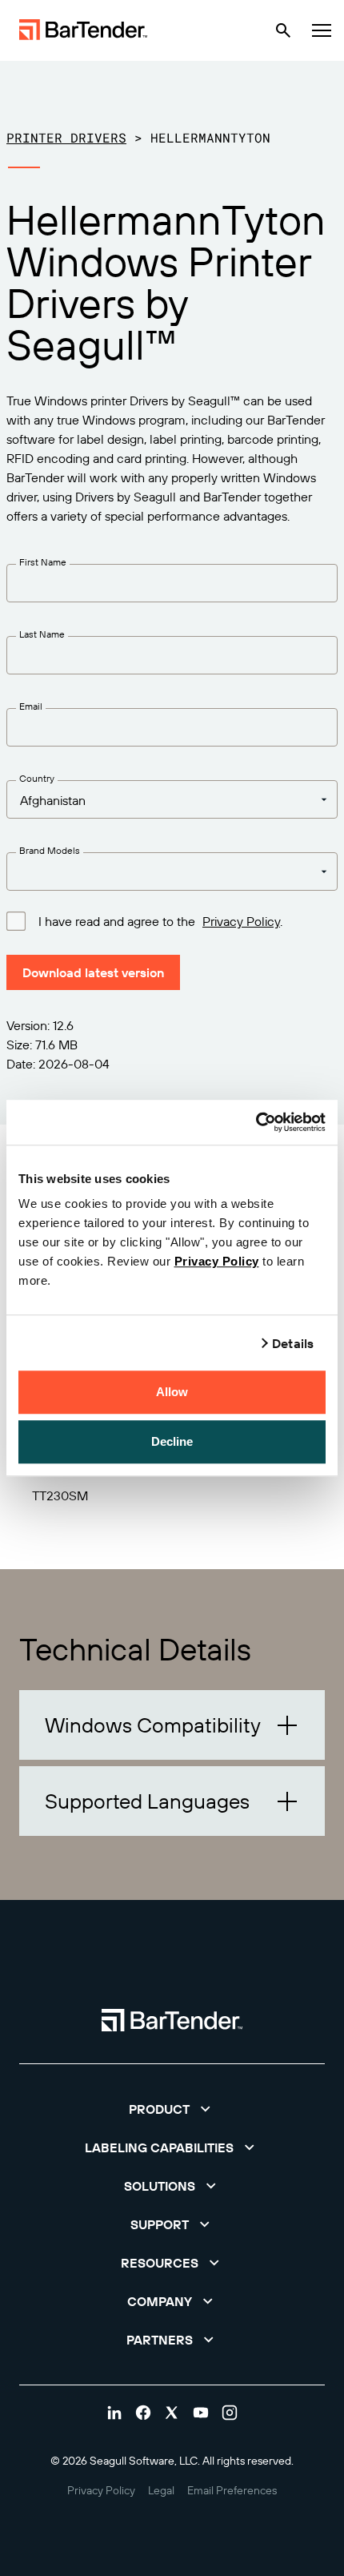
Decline (172, 1441)
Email (31, 706)
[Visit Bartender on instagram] (230, 2413)
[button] (172, 1725)
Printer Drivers (66, 137)
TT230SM (60, 1495)
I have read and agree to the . (160, 921)
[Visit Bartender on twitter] (172, 2413)
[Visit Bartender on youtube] (201, 2413)
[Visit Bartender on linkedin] (114, 2413)
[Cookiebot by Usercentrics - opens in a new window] (256, 1122)
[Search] (283, 30)
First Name (43, 562)
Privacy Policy (217, 1261)
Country (37, 778)
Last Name (42, 634)
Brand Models (50, 850)
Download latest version (93, 972)
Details (293, 1343)
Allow (172, 1392)
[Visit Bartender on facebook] (143, 2413)
